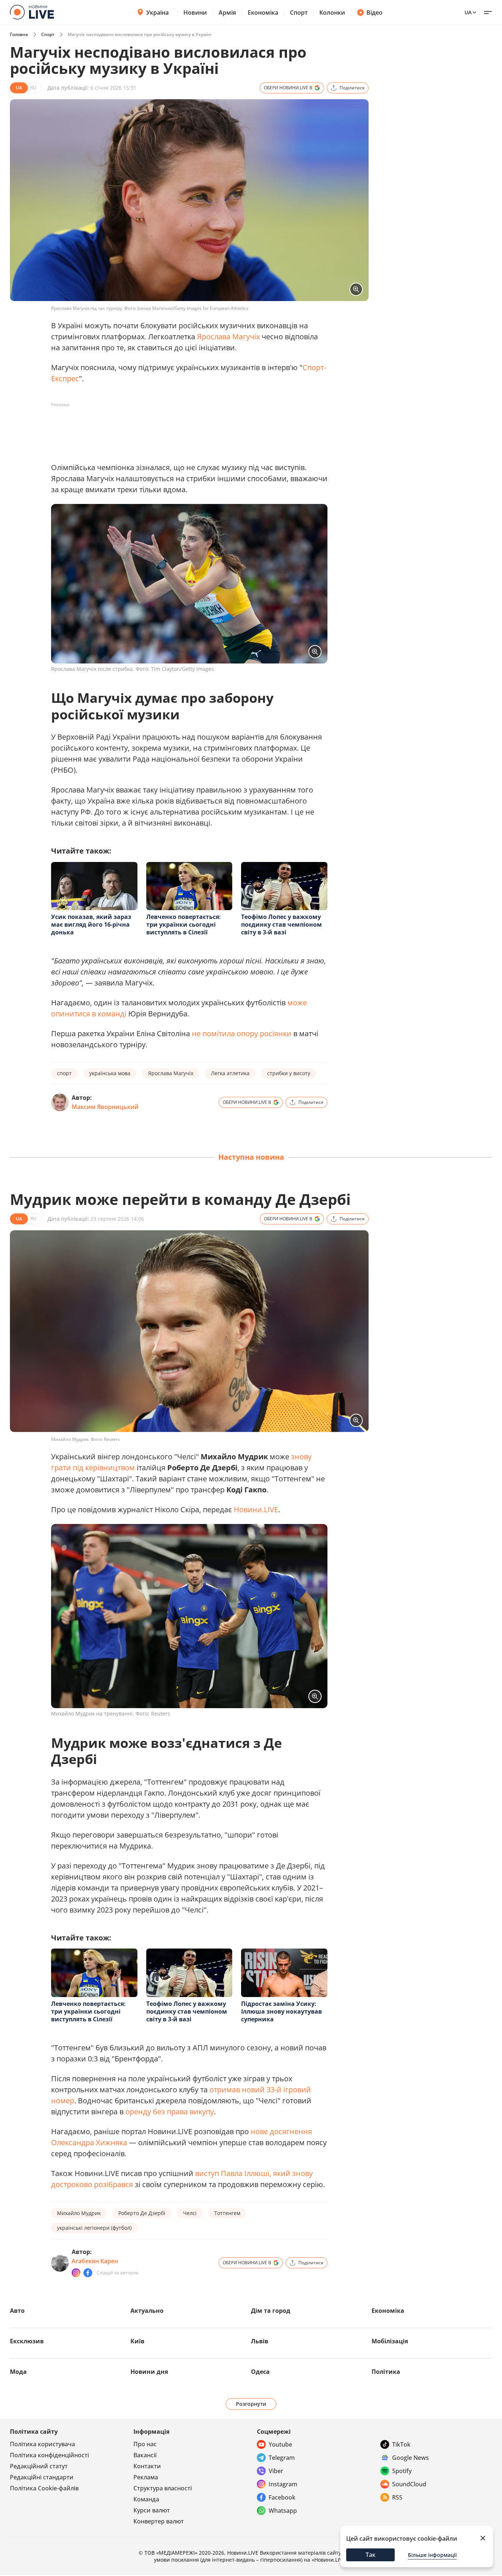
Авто (17, 2311)
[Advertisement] (185, 427)
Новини (195, 12)
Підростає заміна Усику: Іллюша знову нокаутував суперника (282, 2011)
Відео (374, 12)
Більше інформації (432, 2555)
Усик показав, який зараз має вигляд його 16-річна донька (91, 924)
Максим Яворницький (105, 1107)
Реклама (146, 2477)
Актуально (147, 2311)
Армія (227, 12)
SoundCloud (409, 2484)
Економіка (263, 12)
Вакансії (145, 2455)
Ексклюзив (27, 2341)
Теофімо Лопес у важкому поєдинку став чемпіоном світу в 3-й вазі (282, 924)
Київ (137, 2341)
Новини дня (149, 2372)
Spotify (402, 2471)
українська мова (110, 1073)
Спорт (299, 12)
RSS (397, 2497)
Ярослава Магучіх (228, 337)
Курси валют (152, 2510)
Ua (468, 12)
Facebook (282, 2497)
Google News (410, 2458)
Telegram (282, 2458)
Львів (260, 2341)
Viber (276, 2471)
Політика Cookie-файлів (44, 2488)
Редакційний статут (39, 2466)
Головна (19, 34)
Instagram (283, 2484)
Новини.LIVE (256, 1509)
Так (371, 2555)
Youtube (280, 2444)
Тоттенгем (227, 2213)
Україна (157, 12)
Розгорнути (251, 2404)
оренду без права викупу (170, 2112)
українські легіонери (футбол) (94, 2228)
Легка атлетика (230, 1073)
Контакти (147, 2466)
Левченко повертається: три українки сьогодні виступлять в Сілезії (184, 924)
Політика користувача (42, 2444)
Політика (386, 2372)
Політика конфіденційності (49, 2455)
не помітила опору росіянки (242, 1033)
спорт (64, 1073)
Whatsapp (283, 2511)
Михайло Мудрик (79, 2213)
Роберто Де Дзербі (142, 2213)
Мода (18, 2372)
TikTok (401, 2444)
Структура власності (163, 2488)
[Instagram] (76, 2273)
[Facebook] (88, 2273)
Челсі (190, 2213)
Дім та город (271, 2311)
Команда (146, 2499)
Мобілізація (390, 2341)
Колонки (332, 12)
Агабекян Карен (95, 2261)
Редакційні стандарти (42, 2477)
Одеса (260, 2372)
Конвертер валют (159, 2521)
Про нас (145, 2444)
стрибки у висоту (289, 1073)
